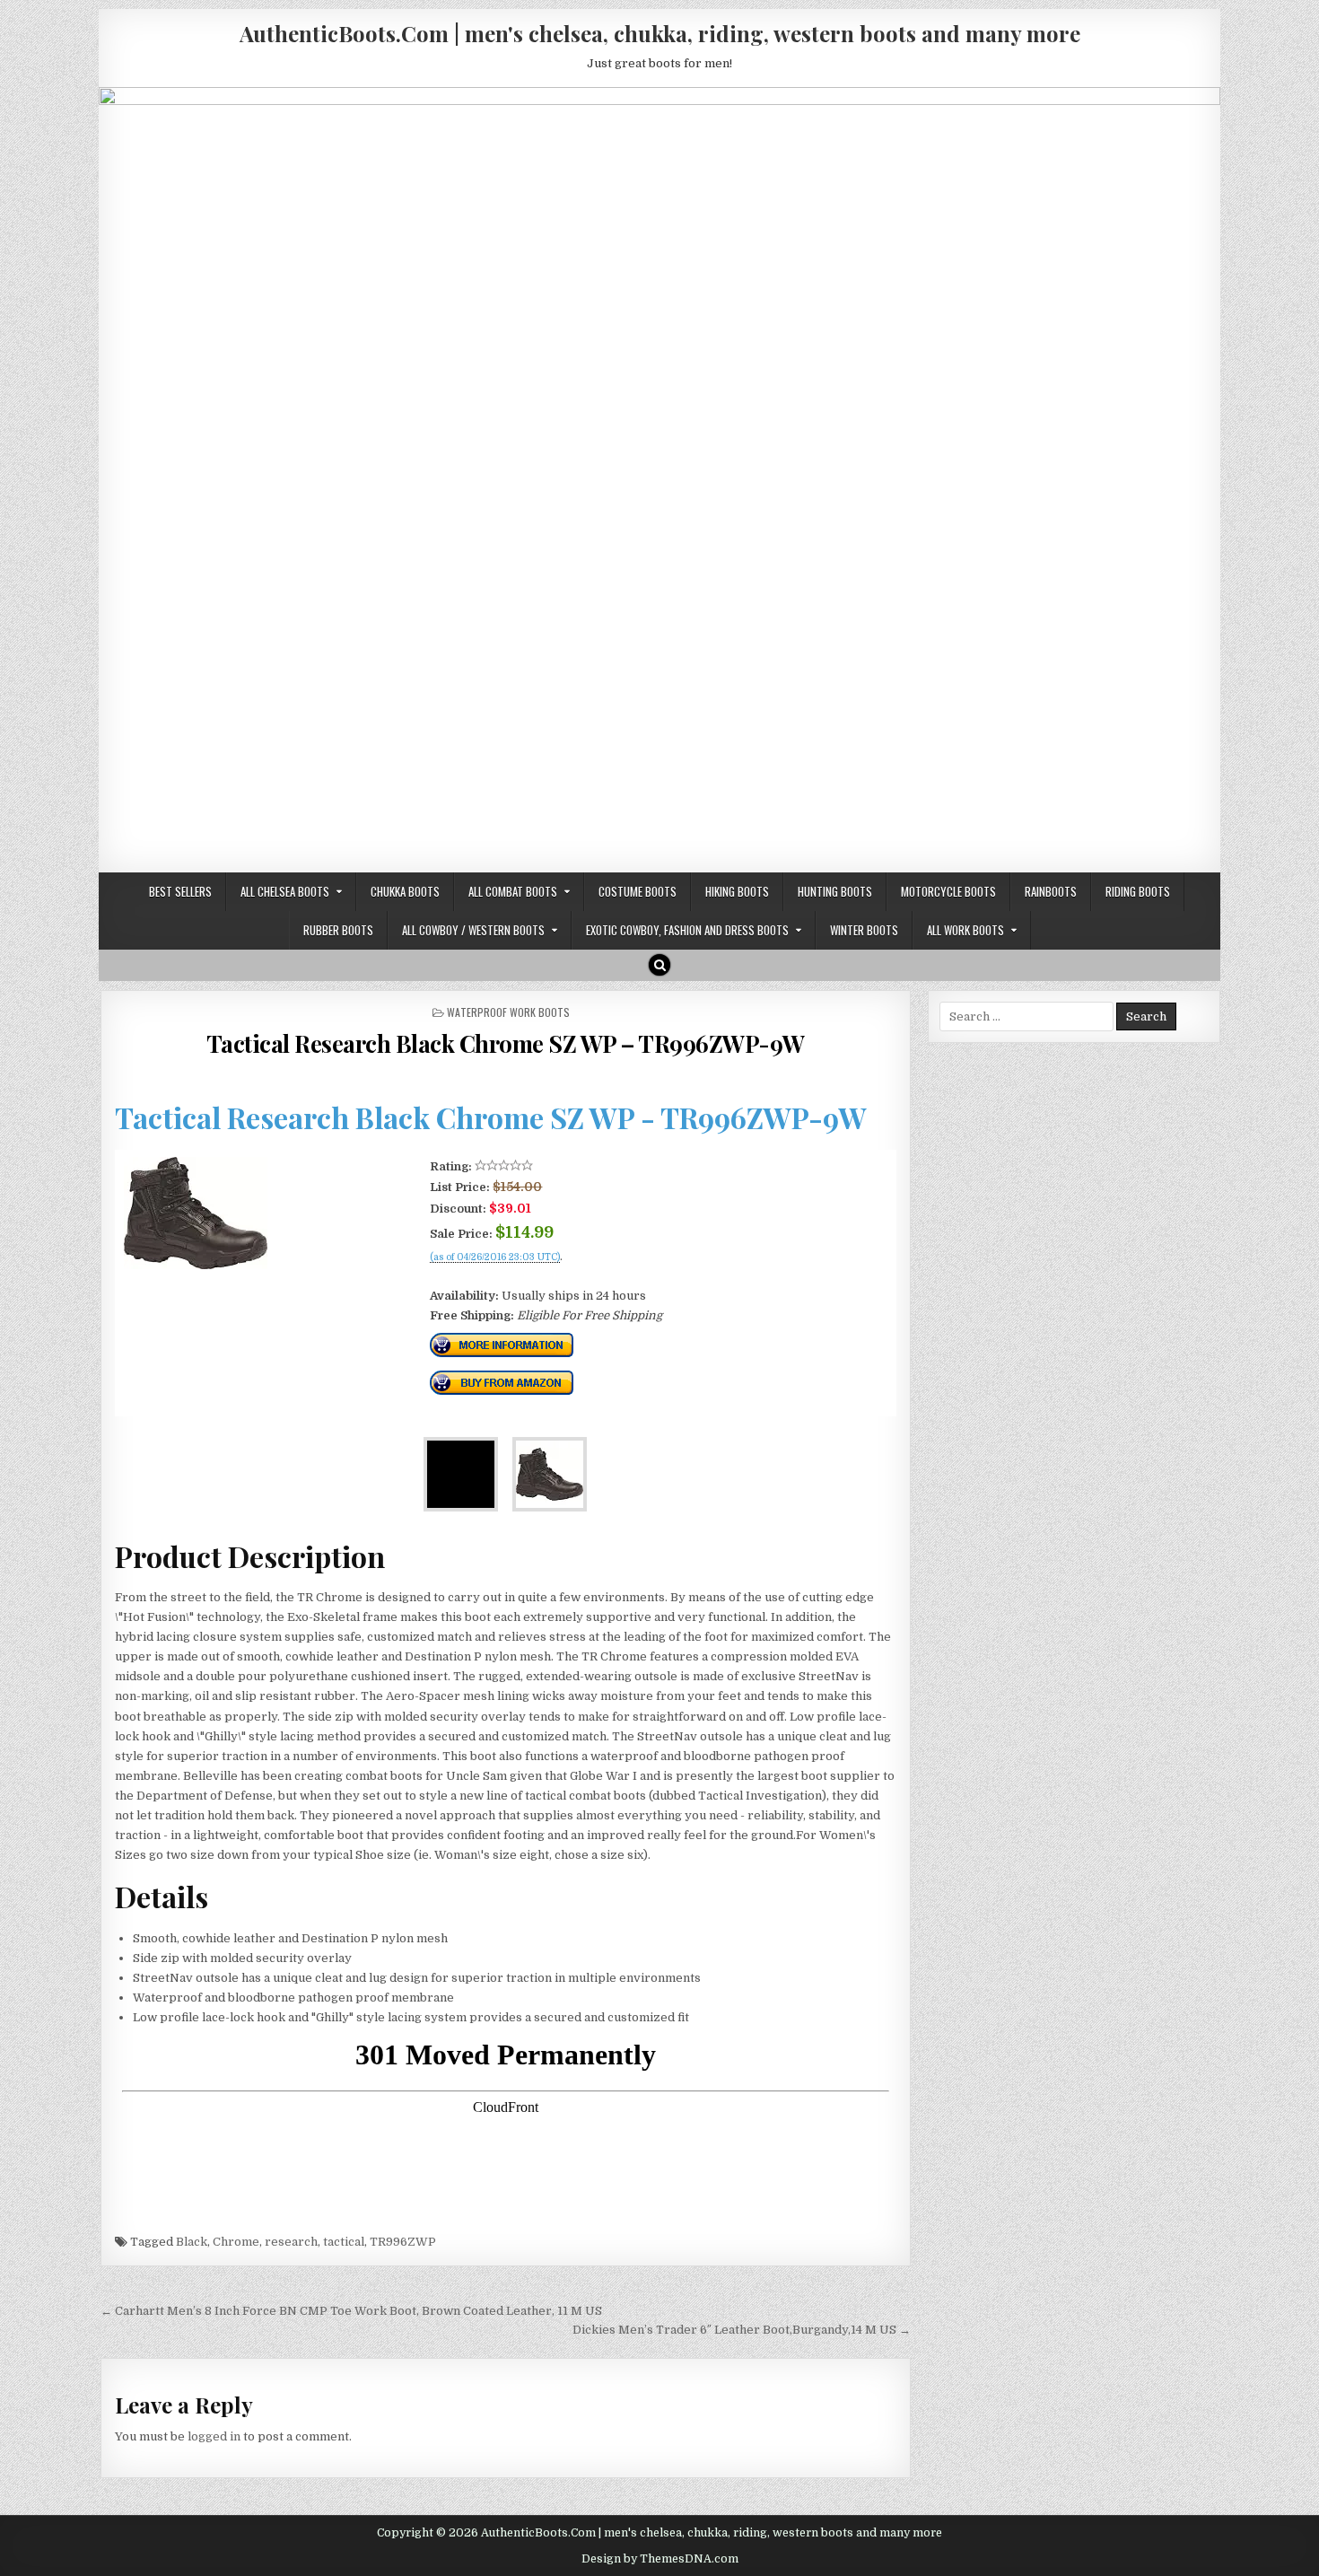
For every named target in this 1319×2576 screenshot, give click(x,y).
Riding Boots (1138, 891)
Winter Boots (864, 930)
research (291, 2242)
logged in (214, 2436)
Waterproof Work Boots (508, 1012)
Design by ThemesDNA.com (660, 2559)
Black (192, 2242)
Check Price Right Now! (490, 1276)
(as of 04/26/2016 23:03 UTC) (495, 1257)
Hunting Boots (835, 891)
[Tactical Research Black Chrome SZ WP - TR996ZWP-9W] (196, 1265)
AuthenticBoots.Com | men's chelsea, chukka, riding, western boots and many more (660, 33)
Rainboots (1051, 891)
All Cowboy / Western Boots (473, 930)
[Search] (659, 965)
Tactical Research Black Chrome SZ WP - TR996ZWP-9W (491, 1117)
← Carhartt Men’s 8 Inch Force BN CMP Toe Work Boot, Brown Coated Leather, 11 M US (351, 2311)
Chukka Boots (405, 891)
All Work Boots (965, 930)
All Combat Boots (513, 891)
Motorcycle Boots (948, 891)
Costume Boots (638, 891)
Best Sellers (180, 891)
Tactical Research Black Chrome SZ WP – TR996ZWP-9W (506, 1043)
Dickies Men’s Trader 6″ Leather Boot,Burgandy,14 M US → (742, 2330)
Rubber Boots (338, 930)
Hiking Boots (737, 891)
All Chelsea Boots (285, 891)
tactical (344, 2242)
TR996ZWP (403, 2242)
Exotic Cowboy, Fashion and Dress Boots (687, 930)
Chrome (236, 2242)
